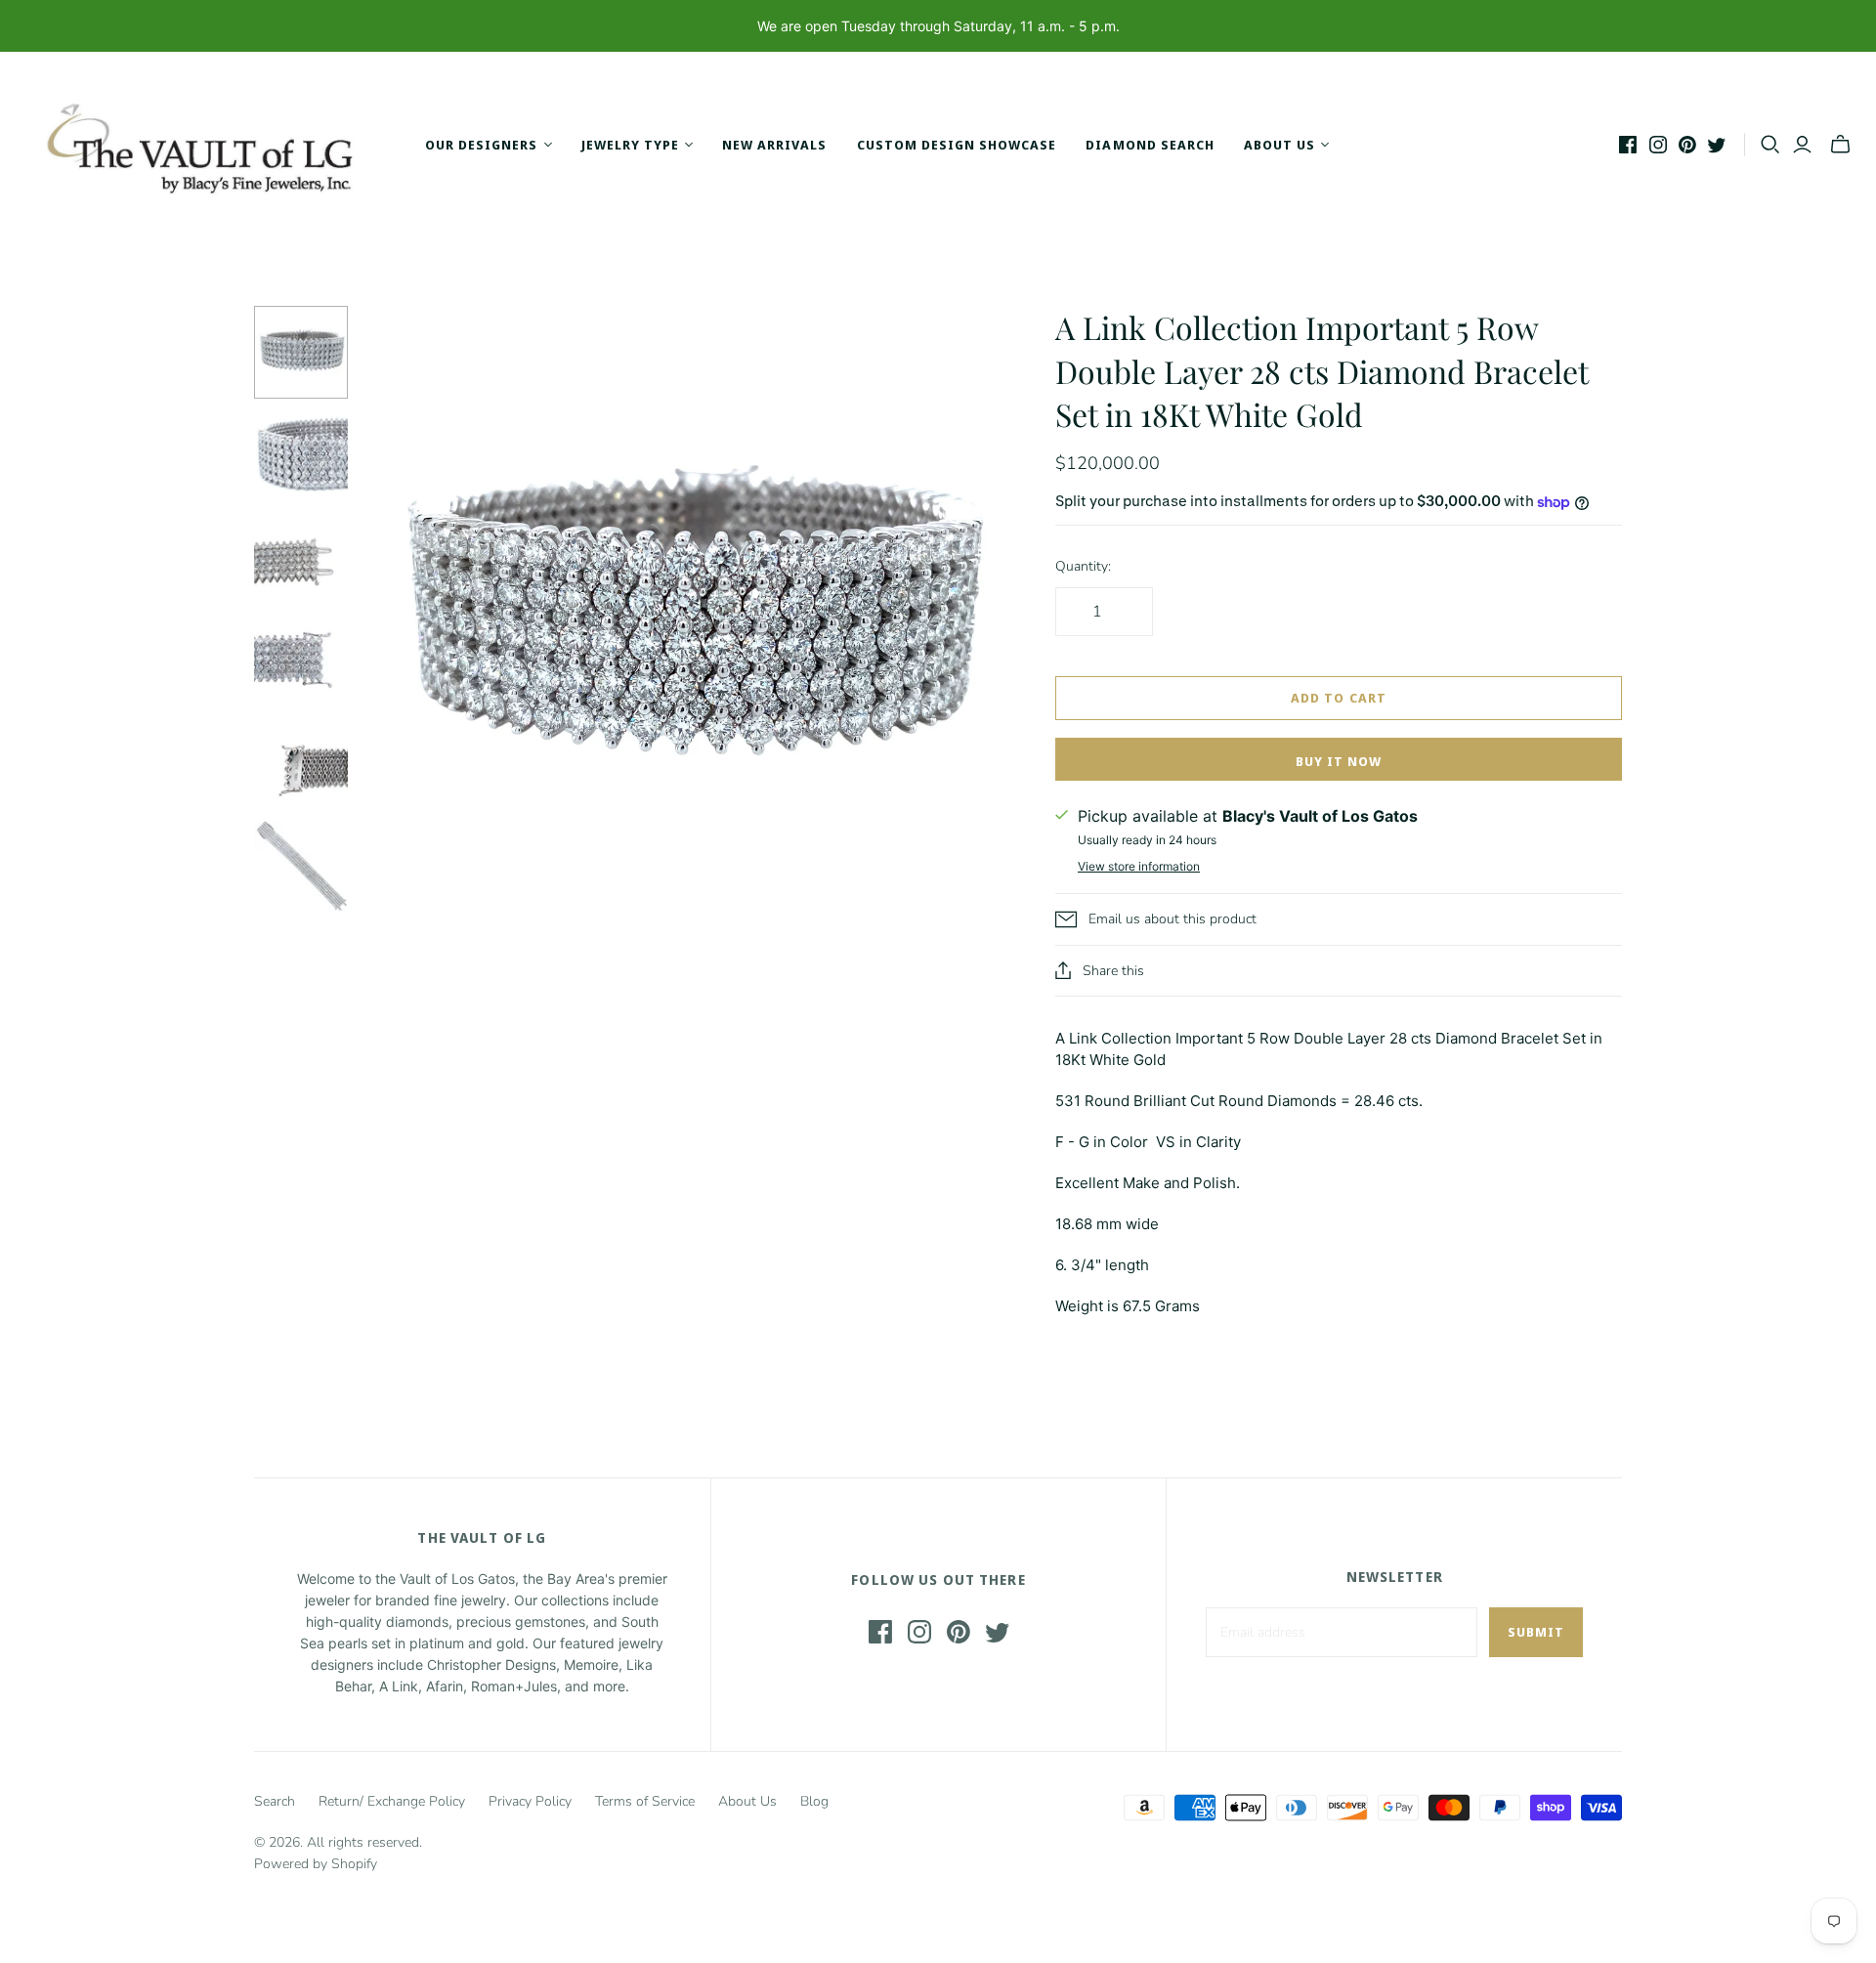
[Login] (1802, 145)
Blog (814, 1801)
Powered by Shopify (316, 1864)
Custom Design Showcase (957, 145)
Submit (1536, 1632)
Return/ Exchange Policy (392, 1801)
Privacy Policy (530, 1801)
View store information (1139, 866)
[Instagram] (1658, 145)
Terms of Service (645, 1801)
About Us (747, 1801)
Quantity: (1083, 566)
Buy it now (1339, 761)
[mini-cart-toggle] (1840, 145)
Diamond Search (1150, 145)
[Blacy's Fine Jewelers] (210, 145)
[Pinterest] (1687, 145)
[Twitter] (1717, 145)
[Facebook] (1628, 145)
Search (275, 1801)
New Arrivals (774, 145)
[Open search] (1770, 145)
